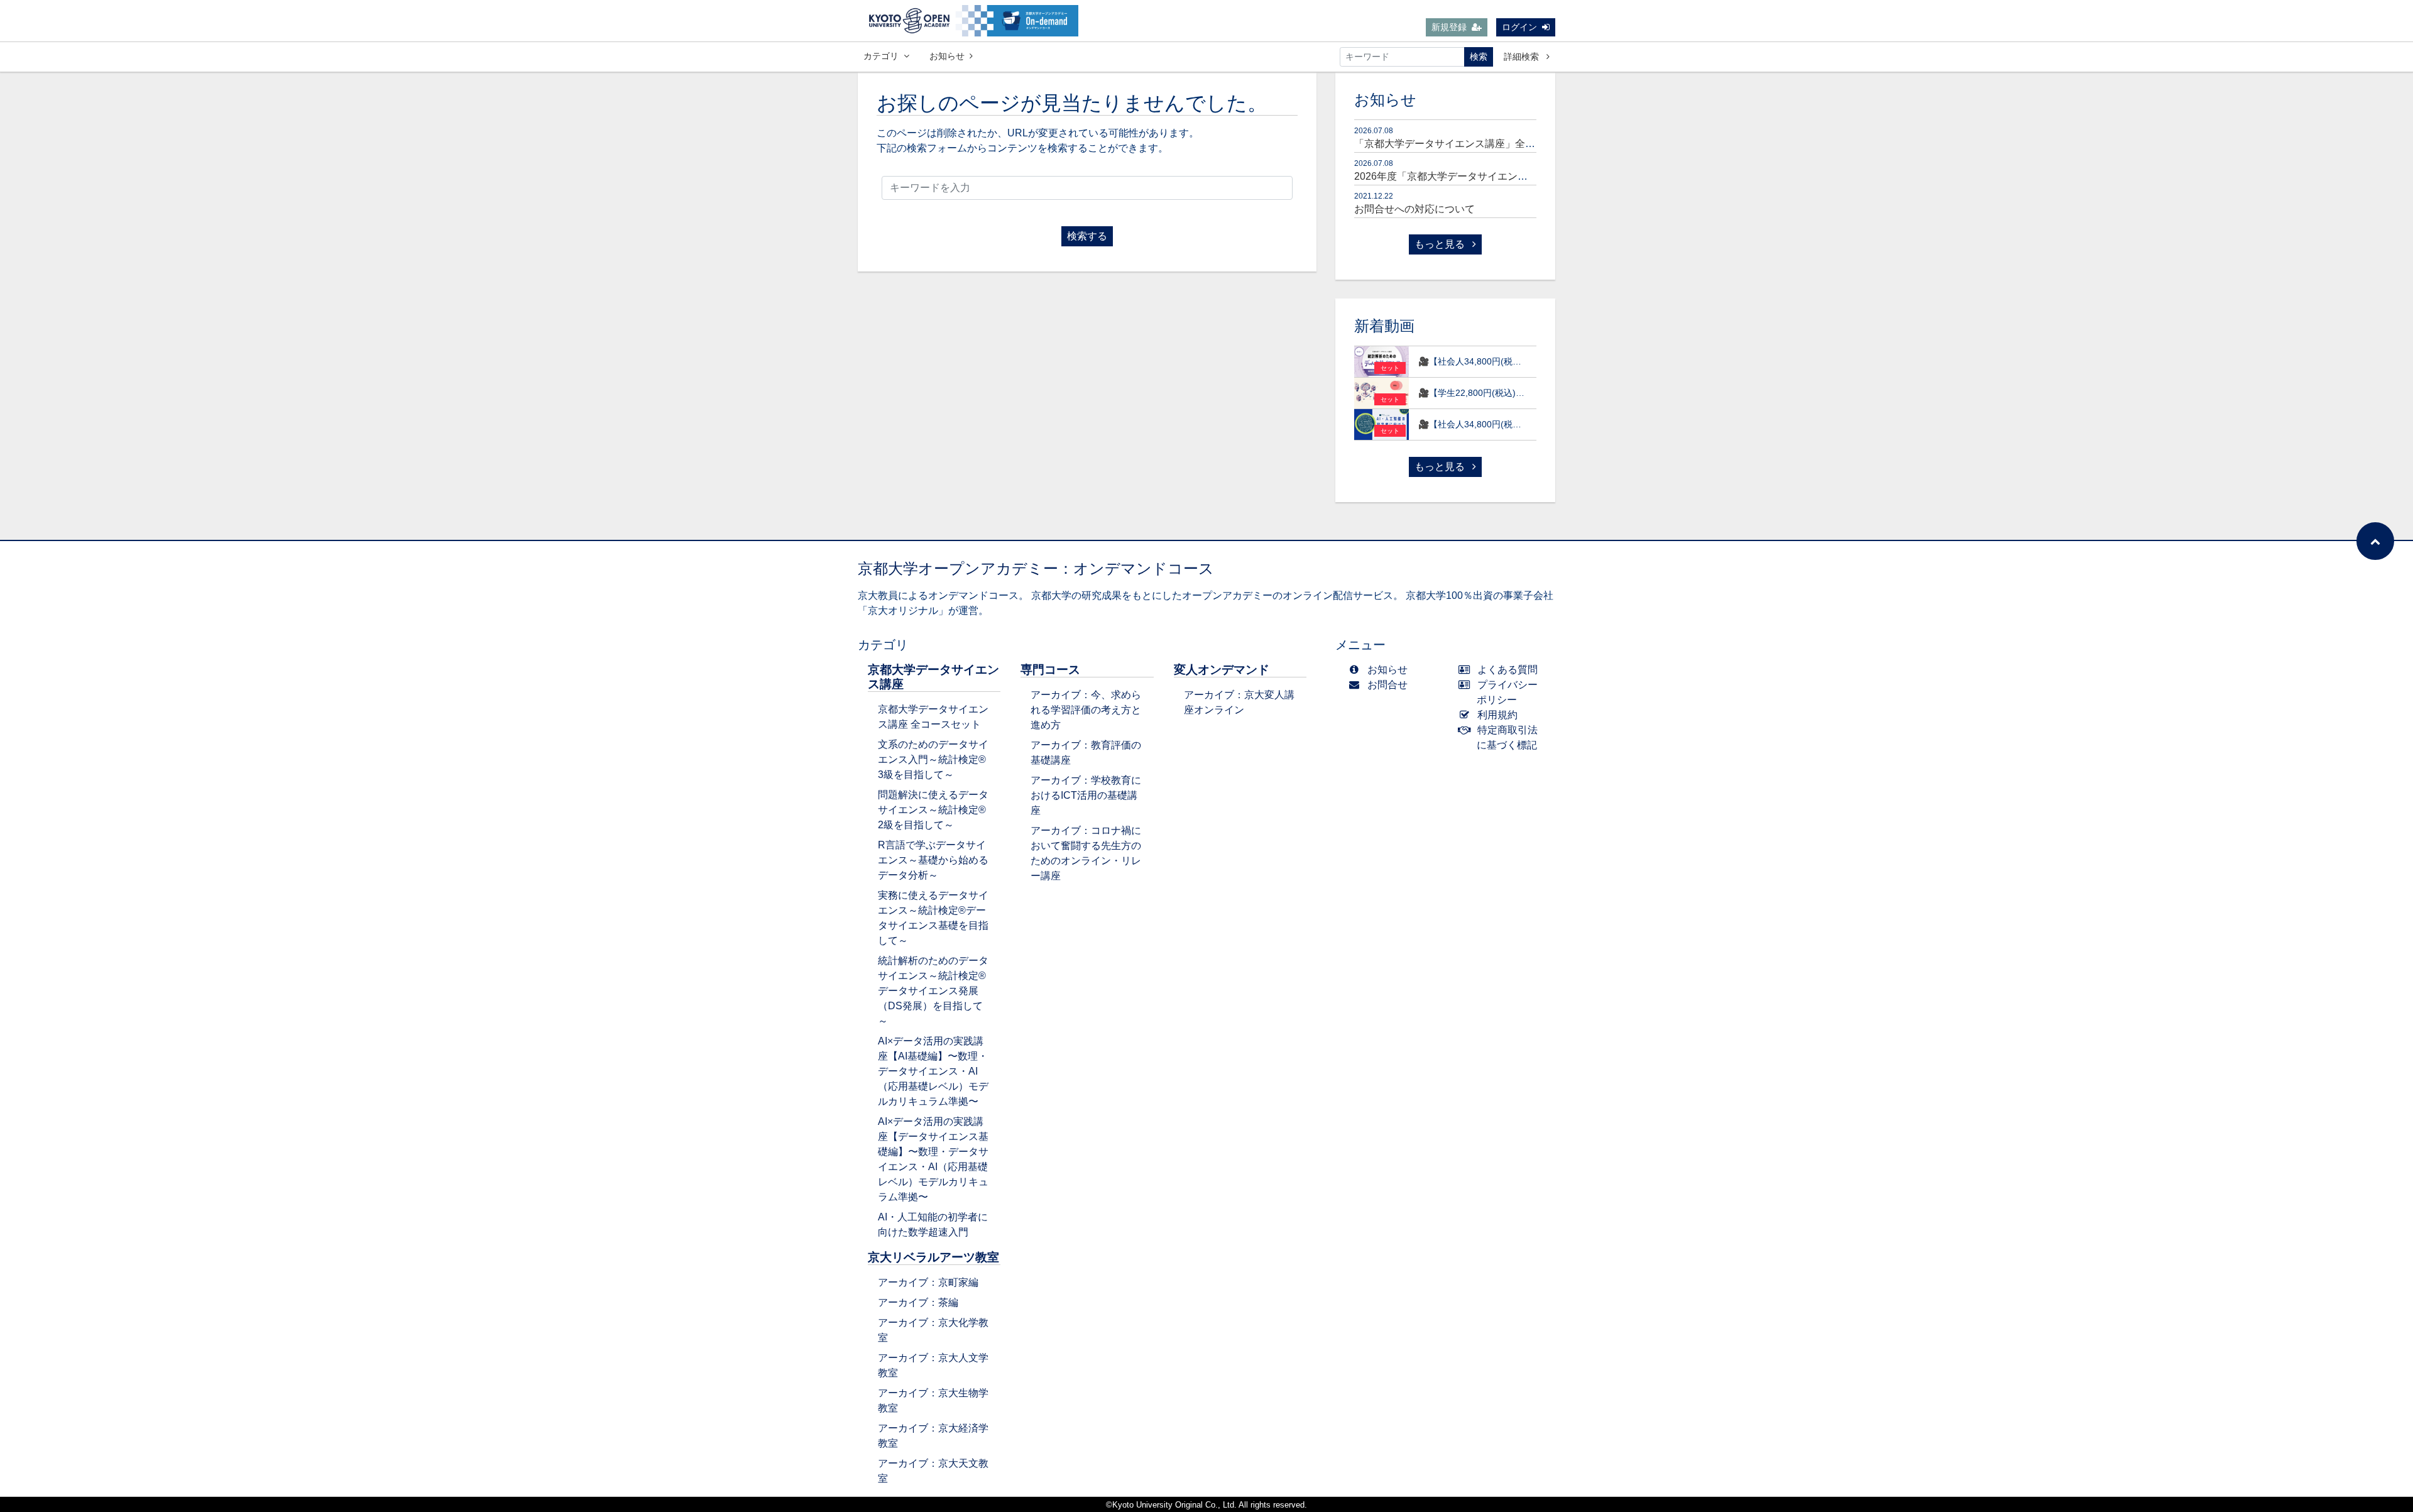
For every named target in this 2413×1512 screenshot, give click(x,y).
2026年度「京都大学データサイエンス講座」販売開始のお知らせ (1501, 176)
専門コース (1050, 670)
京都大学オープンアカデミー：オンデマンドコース (1036, 568)
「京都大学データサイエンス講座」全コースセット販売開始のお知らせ (1515, 144)
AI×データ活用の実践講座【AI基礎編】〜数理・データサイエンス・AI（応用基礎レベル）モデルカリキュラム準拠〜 (933, 1071)
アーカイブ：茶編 (918, 1302)
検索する (1087, 236)
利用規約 (1497, 715)
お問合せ (1387, 685)
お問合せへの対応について (1414, 209)
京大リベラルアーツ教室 (933, 1257)
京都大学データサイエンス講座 (933, 677)
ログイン (1519, 27)
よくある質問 (1507, 670)
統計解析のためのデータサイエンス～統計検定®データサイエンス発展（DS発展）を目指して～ (933, 991)
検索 (1479, 57)
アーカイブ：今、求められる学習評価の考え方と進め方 (1086, 710)
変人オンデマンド (1222, 670)
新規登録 (1449, 27)
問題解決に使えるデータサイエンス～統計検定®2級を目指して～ (933, 810)
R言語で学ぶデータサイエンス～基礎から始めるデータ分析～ (933, 860)
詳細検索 (1523, 57)
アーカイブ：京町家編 (928, 1282)
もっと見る (1441, 244)
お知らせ (947, 56)
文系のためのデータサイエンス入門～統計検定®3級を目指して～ (933, 759)
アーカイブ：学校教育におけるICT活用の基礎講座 (1086, 795)
